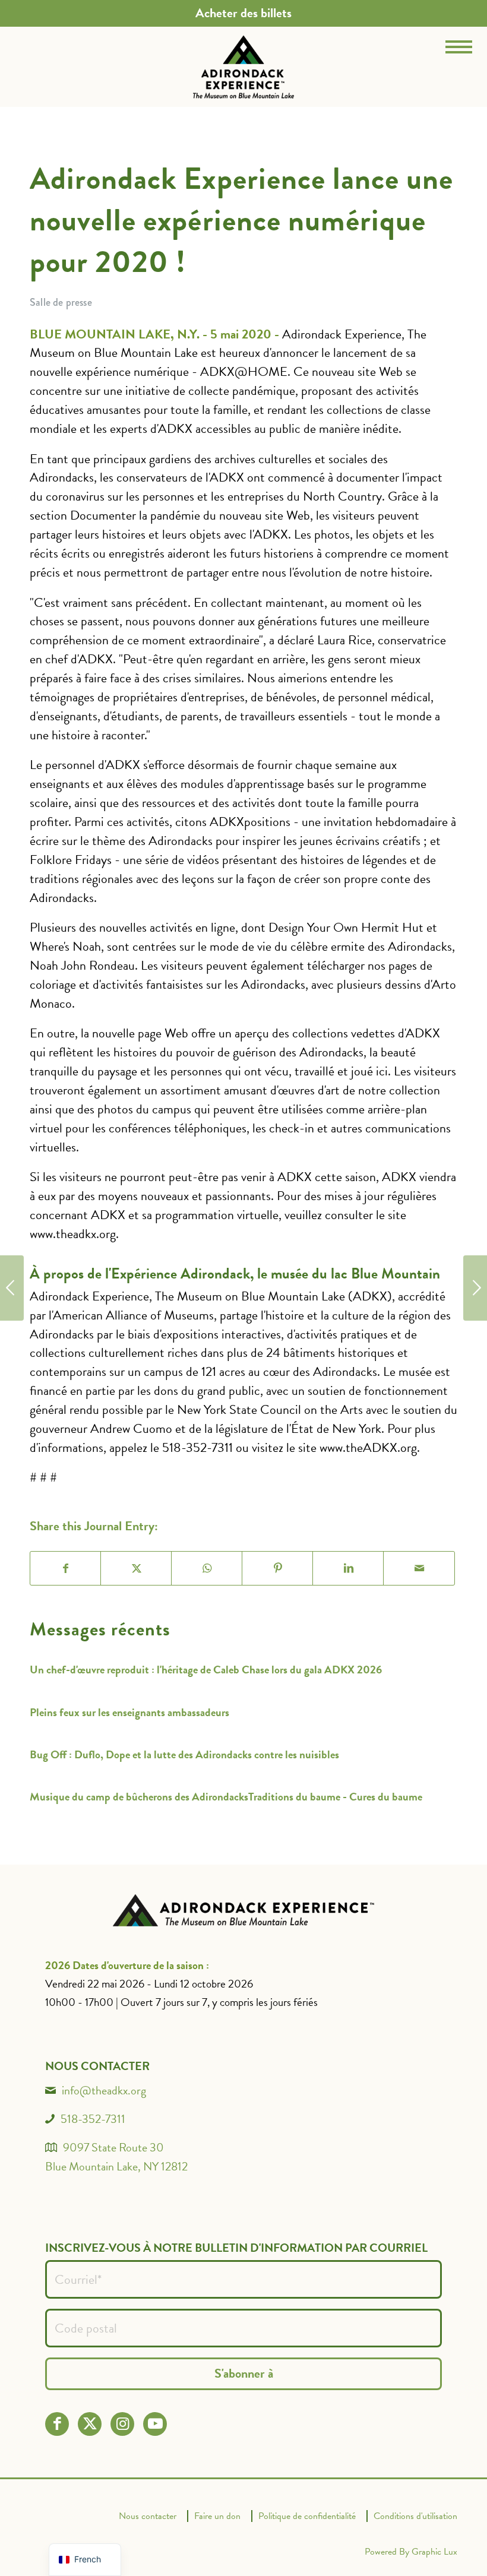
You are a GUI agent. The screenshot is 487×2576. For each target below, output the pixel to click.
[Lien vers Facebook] (57, 2424)
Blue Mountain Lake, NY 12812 (116, 2166)
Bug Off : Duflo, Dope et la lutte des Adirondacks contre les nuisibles (184, 1754)
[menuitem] (243, 13)
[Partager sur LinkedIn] (348, 1568)
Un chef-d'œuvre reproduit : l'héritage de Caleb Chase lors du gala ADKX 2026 (206, 1670)
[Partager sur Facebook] (66, 1568)
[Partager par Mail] (419, 1568)
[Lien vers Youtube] (155, 2424)
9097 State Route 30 (113, 2147)
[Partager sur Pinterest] (278, 1568)
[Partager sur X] (136, 1568)
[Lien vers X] (90, 2424)
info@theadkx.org (104, 2090)
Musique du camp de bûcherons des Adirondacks (139, 1797)
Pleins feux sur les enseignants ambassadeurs (129, 1712)
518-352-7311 (93, 2119)
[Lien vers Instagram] (123, 2424)
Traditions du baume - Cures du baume (335, 1797)
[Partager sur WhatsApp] (207, 1568)
